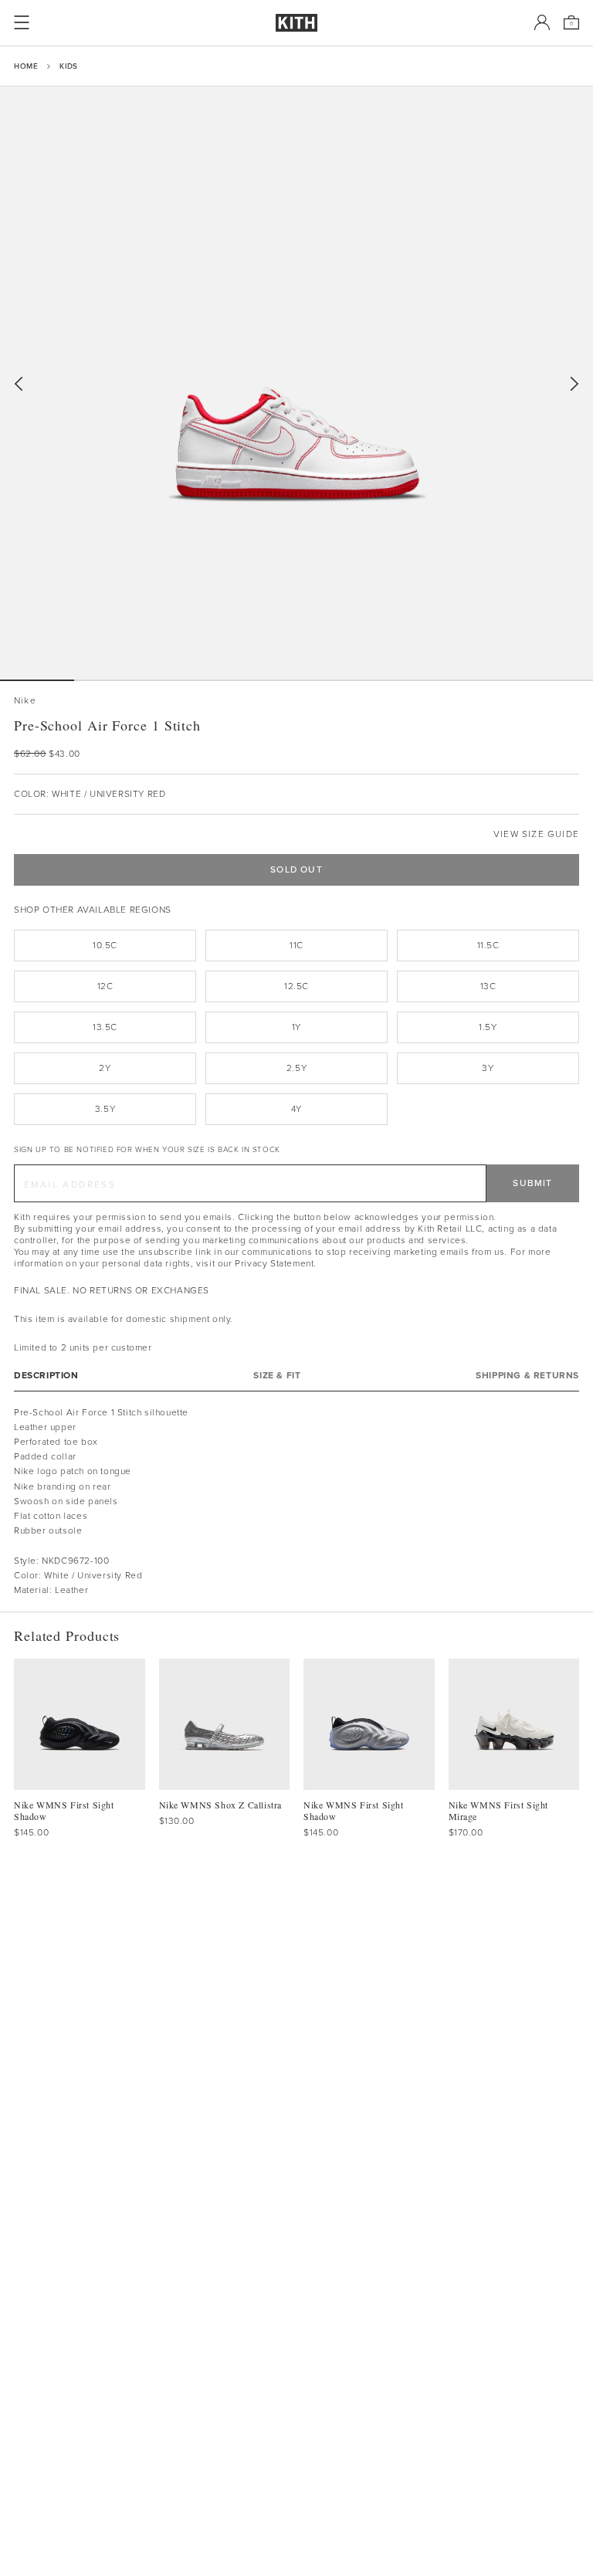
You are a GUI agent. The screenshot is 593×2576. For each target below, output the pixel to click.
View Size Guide (536, 834)
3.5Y (105, 1109)
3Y (488, 1068)
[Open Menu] (22, 22)
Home (26, 66)
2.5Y (296, 1068)
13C (488, 986)
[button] (111, 680)
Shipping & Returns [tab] (527, 1376)
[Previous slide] (19, 384)
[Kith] (296, 23)
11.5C (488, 945)
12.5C (296, 986)
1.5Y (488, 1027)
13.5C (105, 1027)
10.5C (105, 945)
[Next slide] (574, 384)
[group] (296, 383)
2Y (105, 1068)
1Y (296, 1027)
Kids (68, 66)
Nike (25, 701)
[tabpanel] (296, 1502)
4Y (296, 1109)
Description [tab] (46, 1376)
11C (296, 945)
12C (105, 986)
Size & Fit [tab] (277, 1376)
